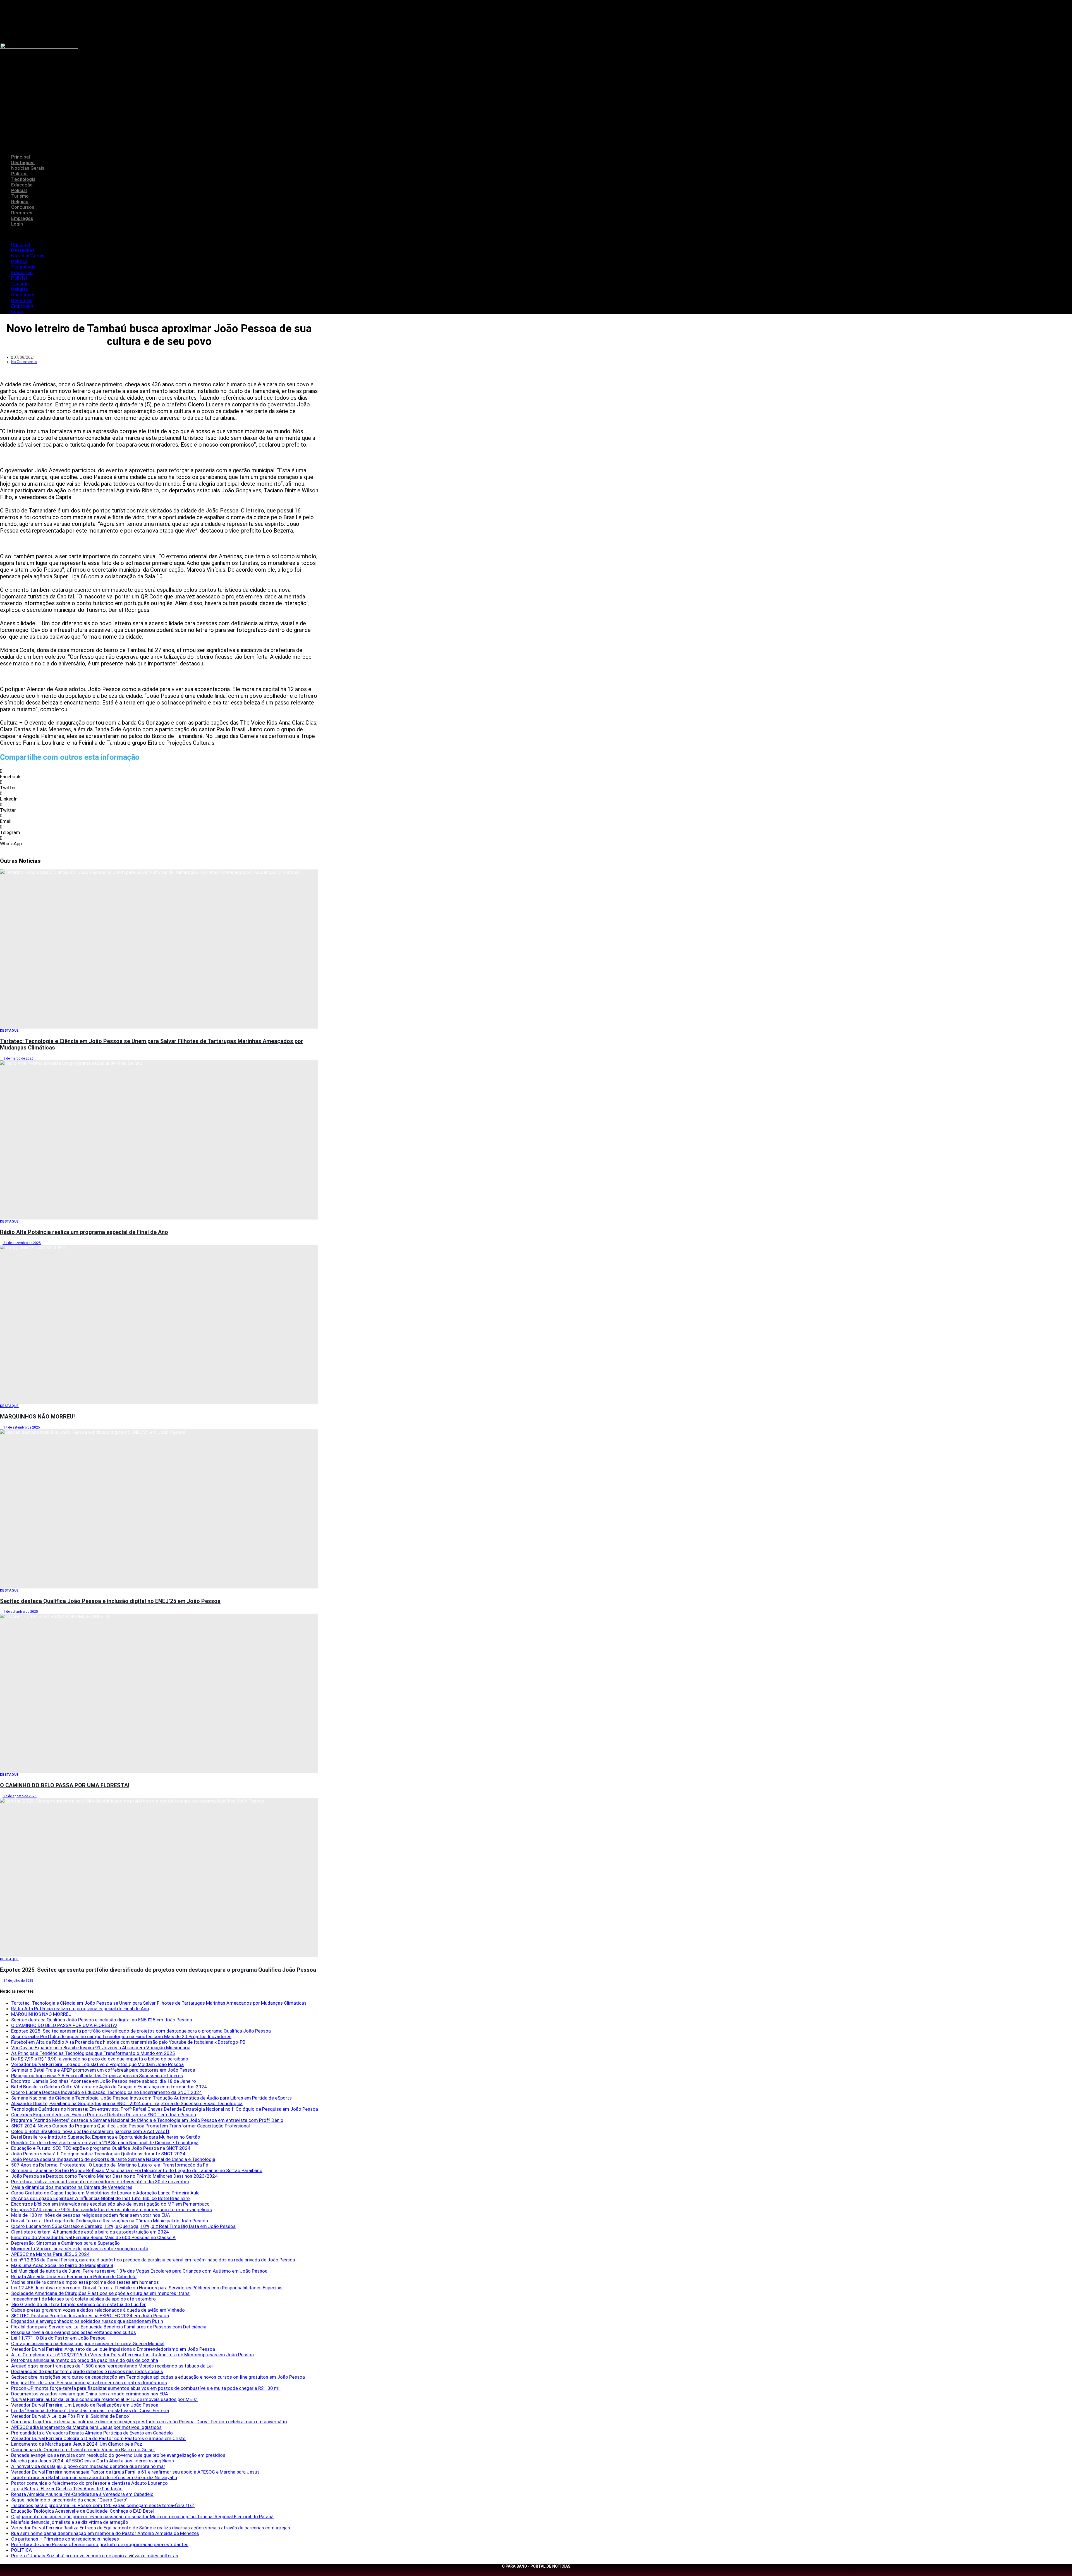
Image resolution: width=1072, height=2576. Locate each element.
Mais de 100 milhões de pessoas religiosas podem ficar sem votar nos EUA (91, 2215)
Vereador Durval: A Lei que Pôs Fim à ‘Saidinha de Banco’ (70, 2416)
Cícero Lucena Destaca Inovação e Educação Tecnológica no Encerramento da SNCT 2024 (107, 2092)
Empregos (22, 218)
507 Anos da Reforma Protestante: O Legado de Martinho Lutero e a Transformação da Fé (110, 2165)
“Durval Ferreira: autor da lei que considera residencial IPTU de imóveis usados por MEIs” (104, 2399)
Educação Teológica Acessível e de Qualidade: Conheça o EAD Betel (82, 2511)
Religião (20, 202)
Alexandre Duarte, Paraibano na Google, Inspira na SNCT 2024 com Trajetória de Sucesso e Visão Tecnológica (127, 2103)
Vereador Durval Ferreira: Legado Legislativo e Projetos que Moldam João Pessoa (97, 2064)
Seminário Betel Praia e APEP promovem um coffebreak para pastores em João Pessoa (103, 2070)
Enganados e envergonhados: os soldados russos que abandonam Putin (87, 2321)
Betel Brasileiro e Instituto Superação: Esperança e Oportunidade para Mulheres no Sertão (106, 2137)
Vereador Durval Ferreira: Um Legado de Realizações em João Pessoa (85, 2405)
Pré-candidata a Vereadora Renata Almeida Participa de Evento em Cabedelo (92, 2433)
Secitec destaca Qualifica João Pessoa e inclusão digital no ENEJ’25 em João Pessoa (110, 1601)
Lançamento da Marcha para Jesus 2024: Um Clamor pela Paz (77, 2444)
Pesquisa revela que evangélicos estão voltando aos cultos (74, 2332)
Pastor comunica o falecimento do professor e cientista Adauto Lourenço (89, 2483)
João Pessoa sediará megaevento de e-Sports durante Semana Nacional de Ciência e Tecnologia (113, 2159)
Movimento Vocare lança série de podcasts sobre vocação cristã (80, 2249)
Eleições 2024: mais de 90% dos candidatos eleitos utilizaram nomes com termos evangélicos (112, 2210)
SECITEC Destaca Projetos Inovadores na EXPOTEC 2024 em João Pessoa (90, 2316)
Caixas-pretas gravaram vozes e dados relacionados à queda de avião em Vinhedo (98, 2310)
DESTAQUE (9, 1031)
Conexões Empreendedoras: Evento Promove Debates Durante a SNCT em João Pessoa (104, 2115)
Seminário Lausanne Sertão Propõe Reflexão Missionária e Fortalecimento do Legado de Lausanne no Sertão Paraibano (137, 2170)
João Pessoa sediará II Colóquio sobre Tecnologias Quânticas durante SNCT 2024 (98, 2154)
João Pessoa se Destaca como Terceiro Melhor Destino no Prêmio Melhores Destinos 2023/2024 (114, 2176)
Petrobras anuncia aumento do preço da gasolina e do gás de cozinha (85, 2360)
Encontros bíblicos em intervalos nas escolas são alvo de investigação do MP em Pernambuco (110, 2204)
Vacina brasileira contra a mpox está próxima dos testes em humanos (85, 2282)
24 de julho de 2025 (18, 1981)
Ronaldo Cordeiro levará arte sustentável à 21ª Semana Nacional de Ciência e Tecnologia (105, 2143)
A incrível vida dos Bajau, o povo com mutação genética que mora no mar (88, 2466)
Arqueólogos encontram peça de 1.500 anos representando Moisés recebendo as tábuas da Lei (112, 2366)
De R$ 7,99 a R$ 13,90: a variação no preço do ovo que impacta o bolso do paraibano (100, 2059)
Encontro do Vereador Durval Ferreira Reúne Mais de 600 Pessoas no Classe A (93, 2237)
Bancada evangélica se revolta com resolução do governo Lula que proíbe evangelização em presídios (118, 2455)
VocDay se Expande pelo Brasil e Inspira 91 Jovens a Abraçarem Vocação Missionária (101, 2048)
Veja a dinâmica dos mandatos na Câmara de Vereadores (72, 2187)
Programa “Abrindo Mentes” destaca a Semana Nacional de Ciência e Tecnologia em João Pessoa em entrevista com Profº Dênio (147, 2120)
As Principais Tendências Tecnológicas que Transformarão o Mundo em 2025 (93, 2053)
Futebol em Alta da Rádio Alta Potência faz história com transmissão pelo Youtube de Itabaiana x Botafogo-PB (128, 2042)
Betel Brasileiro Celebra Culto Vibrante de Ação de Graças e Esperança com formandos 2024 (109, 2087)
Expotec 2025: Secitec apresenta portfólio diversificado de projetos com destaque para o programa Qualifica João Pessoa (158, 1970)
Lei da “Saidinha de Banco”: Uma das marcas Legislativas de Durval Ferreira (90, 2410)
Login (17, 224)
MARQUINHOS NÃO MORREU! (37, 1417)
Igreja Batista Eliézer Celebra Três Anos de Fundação (67, 2489)
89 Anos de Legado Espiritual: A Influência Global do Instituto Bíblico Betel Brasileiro (100, 2198)
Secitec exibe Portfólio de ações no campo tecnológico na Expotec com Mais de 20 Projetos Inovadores (121, 2036)
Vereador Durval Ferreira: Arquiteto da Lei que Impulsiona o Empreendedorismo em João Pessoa (113, 2349)
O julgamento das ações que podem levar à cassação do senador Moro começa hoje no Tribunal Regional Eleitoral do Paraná (142, 2517)
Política (19, 174)
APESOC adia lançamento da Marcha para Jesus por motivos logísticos (86, 2427)
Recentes (22, 213)
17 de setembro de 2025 (21, 1427)
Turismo (20, 196)
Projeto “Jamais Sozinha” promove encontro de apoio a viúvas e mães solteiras (95, 2556)
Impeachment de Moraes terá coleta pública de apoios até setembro (83, 2299)
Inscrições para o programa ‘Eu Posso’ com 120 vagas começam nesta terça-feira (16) (103, 2505)
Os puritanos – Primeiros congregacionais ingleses (65, 2539)
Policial (19, 190)
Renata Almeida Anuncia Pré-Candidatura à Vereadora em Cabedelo (82, 2494)
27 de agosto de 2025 (20, 1796)
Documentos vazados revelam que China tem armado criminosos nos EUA (90, 2394)
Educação (22, 185)
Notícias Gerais (28, 168)
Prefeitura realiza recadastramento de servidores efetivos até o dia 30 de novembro (100, 2182)
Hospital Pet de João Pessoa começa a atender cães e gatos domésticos (89, 2383)
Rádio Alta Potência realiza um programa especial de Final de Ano (84, 1232)
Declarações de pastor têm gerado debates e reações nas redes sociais (87, 2371)
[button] (536, 234)
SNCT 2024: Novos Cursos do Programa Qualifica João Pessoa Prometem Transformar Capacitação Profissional (131, 2126)
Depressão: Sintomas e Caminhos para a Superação (65, 2243)
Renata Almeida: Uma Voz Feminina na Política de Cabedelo (74, 2277)
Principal (21, 157)
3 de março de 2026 (18, 1058)
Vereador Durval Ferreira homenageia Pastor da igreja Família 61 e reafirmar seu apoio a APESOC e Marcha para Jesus (135, 2472)
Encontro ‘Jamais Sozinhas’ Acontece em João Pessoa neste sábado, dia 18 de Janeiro (104, 2081)
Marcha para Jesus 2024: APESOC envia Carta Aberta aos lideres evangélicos (93, 2461)
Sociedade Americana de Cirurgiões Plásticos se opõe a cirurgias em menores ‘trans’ (101, 2293)
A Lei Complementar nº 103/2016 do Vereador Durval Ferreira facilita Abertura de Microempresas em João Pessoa (132, 2355)
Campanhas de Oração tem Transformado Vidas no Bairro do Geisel (83, 2450)
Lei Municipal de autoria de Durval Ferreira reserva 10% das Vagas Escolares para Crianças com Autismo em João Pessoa (139, 2271)
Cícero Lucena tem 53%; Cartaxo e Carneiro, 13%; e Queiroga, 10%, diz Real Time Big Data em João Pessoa (123, 2226)
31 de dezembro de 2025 (22, 1243)
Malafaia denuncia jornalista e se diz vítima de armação (70, 2522)
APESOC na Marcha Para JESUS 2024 (50, 2254)
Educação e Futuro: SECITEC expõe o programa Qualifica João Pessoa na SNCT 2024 (101, 2148)
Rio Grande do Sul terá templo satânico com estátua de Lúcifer (78, 2304)
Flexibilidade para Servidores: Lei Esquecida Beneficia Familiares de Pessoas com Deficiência (109, 2327)
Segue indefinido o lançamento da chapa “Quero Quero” (69, 2500)
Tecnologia (23, 179)
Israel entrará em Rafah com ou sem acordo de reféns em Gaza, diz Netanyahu (94, 2477)
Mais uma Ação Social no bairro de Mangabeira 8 (62, 2265)
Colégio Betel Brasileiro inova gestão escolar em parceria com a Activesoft (90, 2131)
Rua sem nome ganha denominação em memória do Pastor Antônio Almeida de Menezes (105, 2533)
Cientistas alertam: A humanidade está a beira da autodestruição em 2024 (90, 2232)
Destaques (23, 162)
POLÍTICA (21, 2550)
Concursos (23, 207)
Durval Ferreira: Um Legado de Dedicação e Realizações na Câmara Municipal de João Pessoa (110, 2221)
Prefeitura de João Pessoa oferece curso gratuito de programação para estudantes (100, 2544)
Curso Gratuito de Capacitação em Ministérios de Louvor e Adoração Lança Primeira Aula (105, 2193)
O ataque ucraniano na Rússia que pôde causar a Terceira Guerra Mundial (88, 2343)
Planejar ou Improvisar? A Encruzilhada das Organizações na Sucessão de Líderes (97, 2076)
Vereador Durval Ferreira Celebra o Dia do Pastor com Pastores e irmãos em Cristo (98, 2438)
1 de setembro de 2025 (20, 1612)
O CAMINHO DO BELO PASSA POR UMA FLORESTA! (65, 1785)
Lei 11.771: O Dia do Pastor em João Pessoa (58, 2338)
